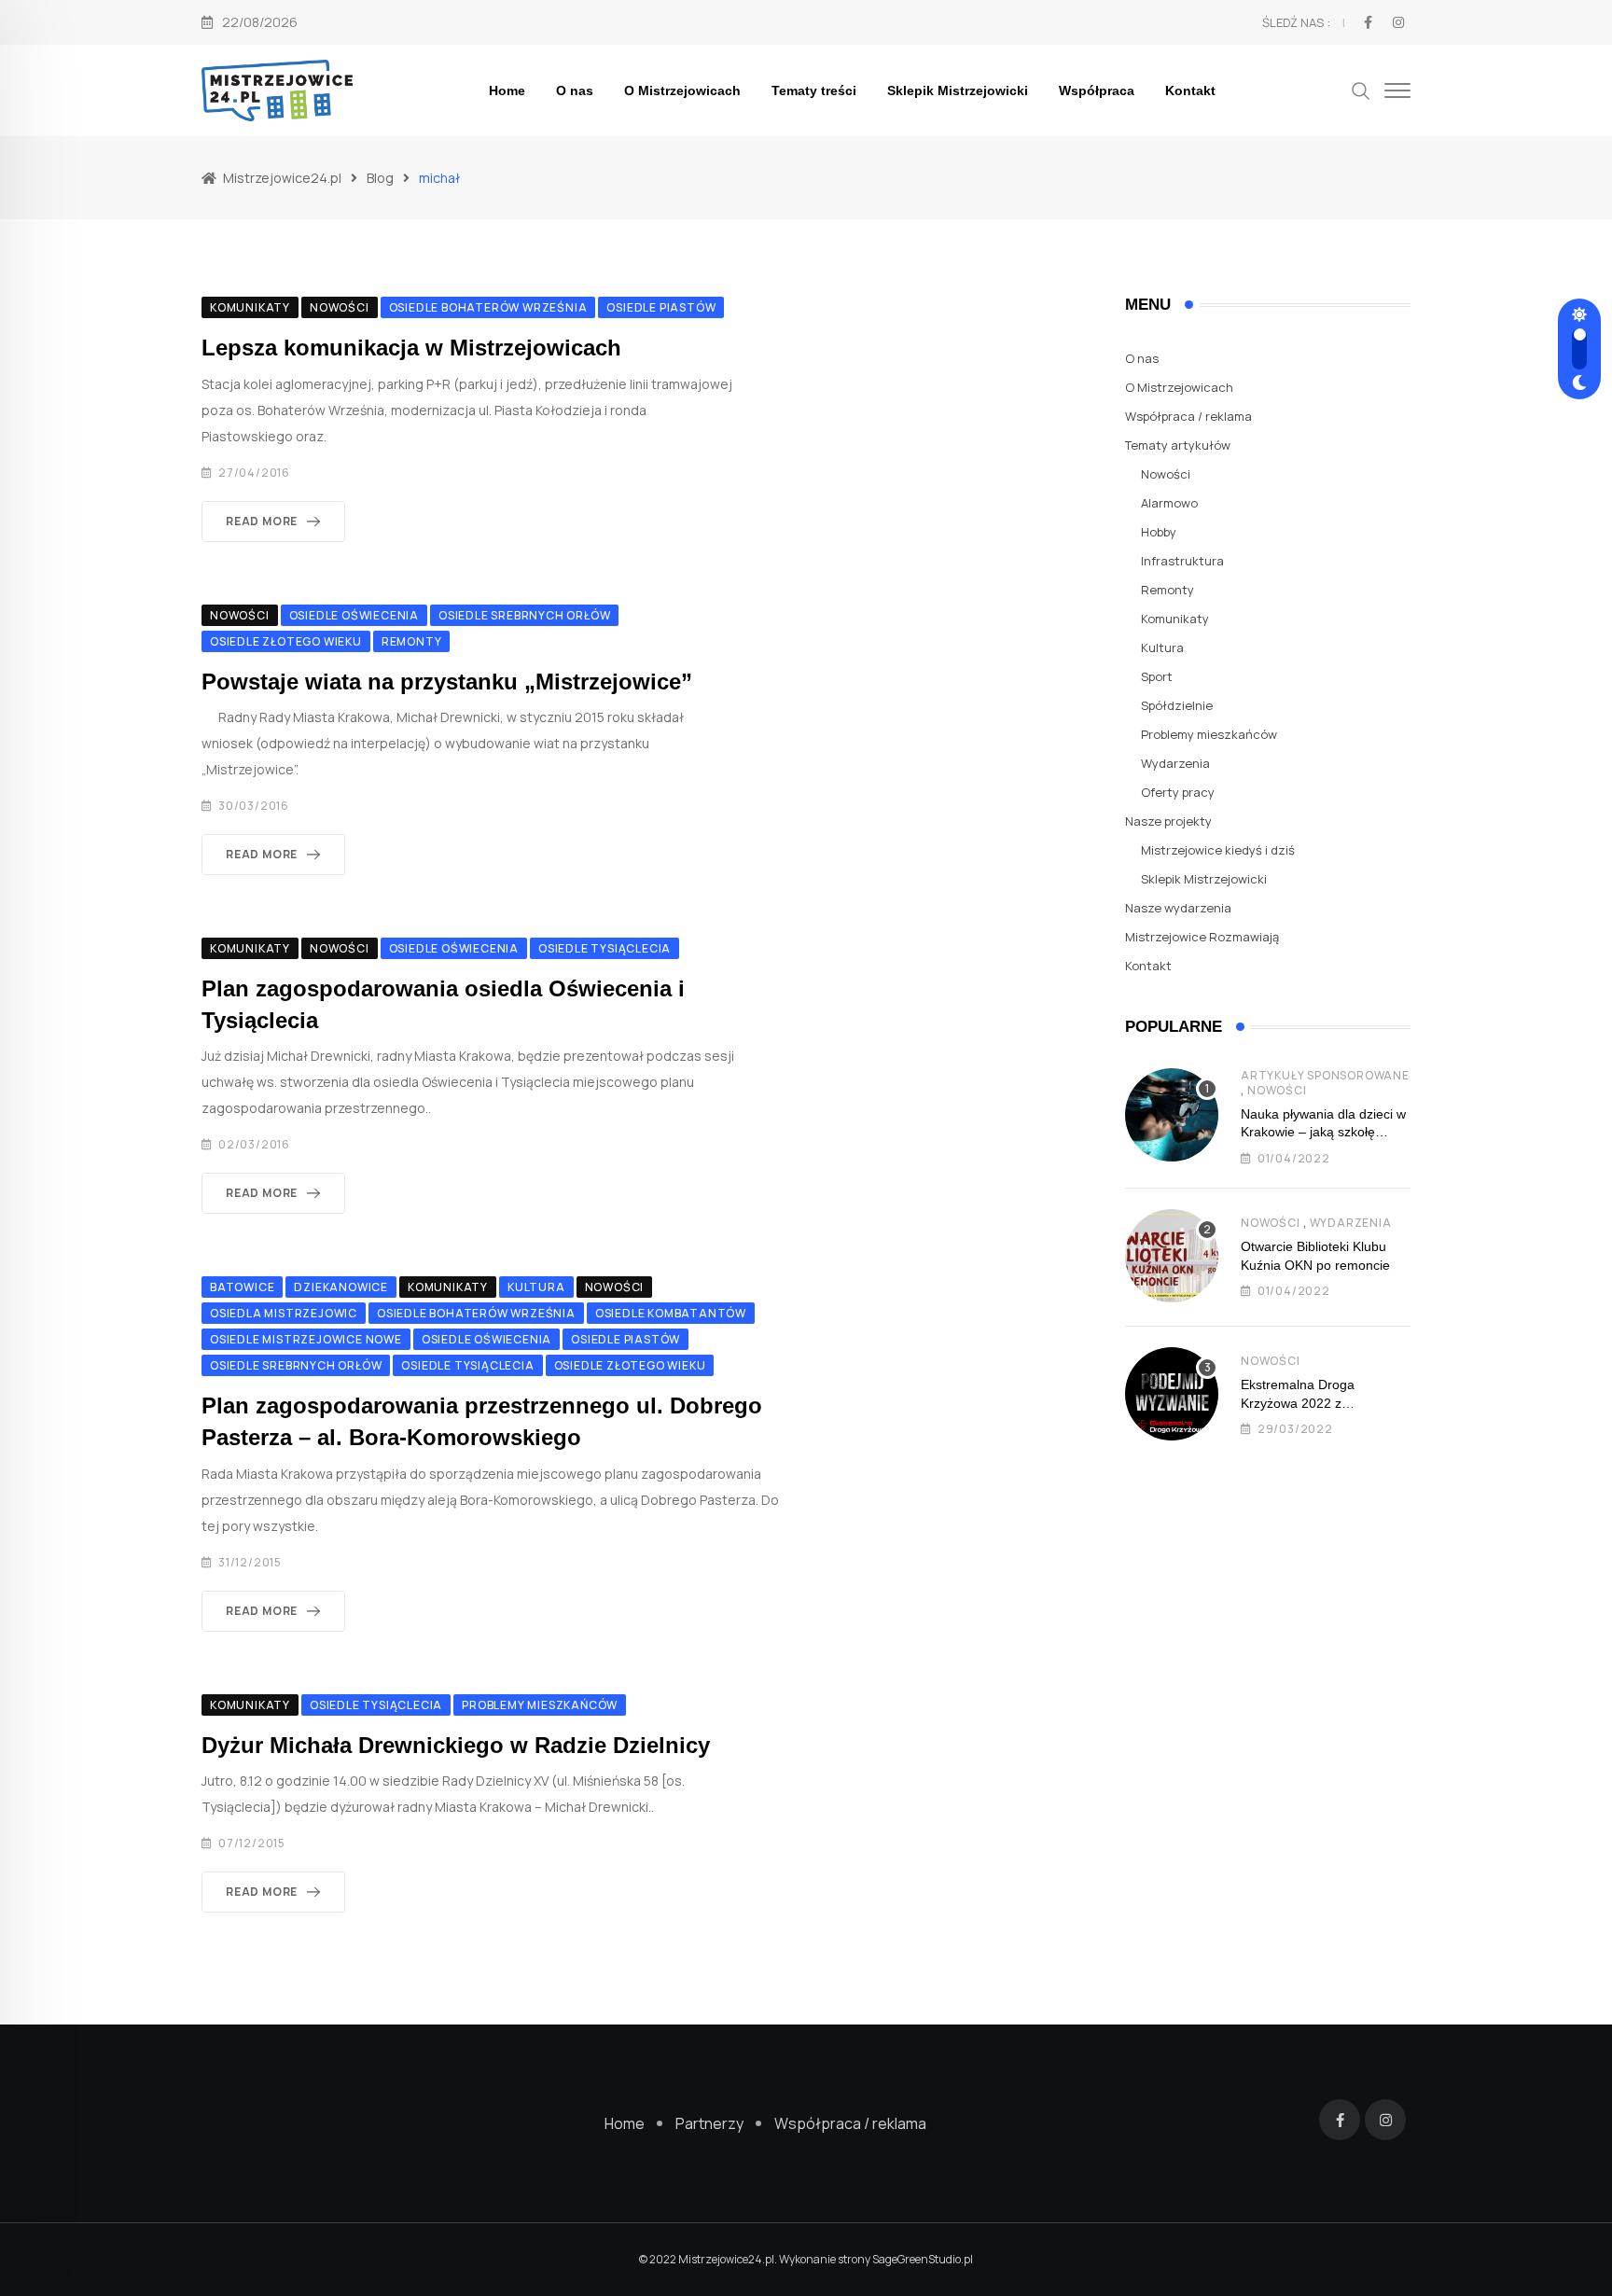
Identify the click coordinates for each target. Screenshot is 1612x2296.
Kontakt (1190, 90)
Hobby (1159, 532)
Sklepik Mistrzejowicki (958, 90)
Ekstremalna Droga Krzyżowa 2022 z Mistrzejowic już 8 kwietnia (1318, 1403)
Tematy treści (814, 90)
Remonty (1167, 590)
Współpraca (1097, 90)
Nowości (1166, 474)
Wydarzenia (1175, 763)
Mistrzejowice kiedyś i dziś (1218, 850)
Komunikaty (1175, 619)
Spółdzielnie (1177, 705)
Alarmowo (1169, 503)
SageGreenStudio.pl (923, 2259)
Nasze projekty (1168, 821)
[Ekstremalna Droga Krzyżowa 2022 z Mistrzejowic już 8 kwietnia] (1172, 1394)
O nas (575, 90)
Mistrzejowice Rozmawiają (1202, 937)
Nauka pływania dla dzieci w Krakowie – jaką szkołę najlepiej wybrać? (1323, 1132)
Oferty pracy (1178, 792)
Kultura (1162, 647)
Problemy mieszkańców (1209, 734)
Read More (262, 521)
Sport (1157, 676)
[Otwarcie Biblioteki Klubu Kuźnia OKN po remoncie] (1172, 1256)
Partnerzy (709, 2123)
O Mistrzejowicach (682, 90)
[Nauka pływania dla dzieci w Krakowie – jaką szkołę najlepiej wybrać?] (1172, 1115)
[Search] (1361, 89)
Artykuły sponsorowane (1325, 1075)
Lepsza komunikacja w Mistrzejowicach (411, 348)
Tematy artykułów (1178, 445)
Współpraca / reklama (1188, 416)
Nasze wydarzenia (1178, 908)
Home (507, 90)
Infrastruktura (1182, 561)
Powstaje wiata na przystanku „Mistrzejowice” (447, 682)
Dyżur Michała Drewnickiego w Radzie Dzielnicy (456, 1745)
